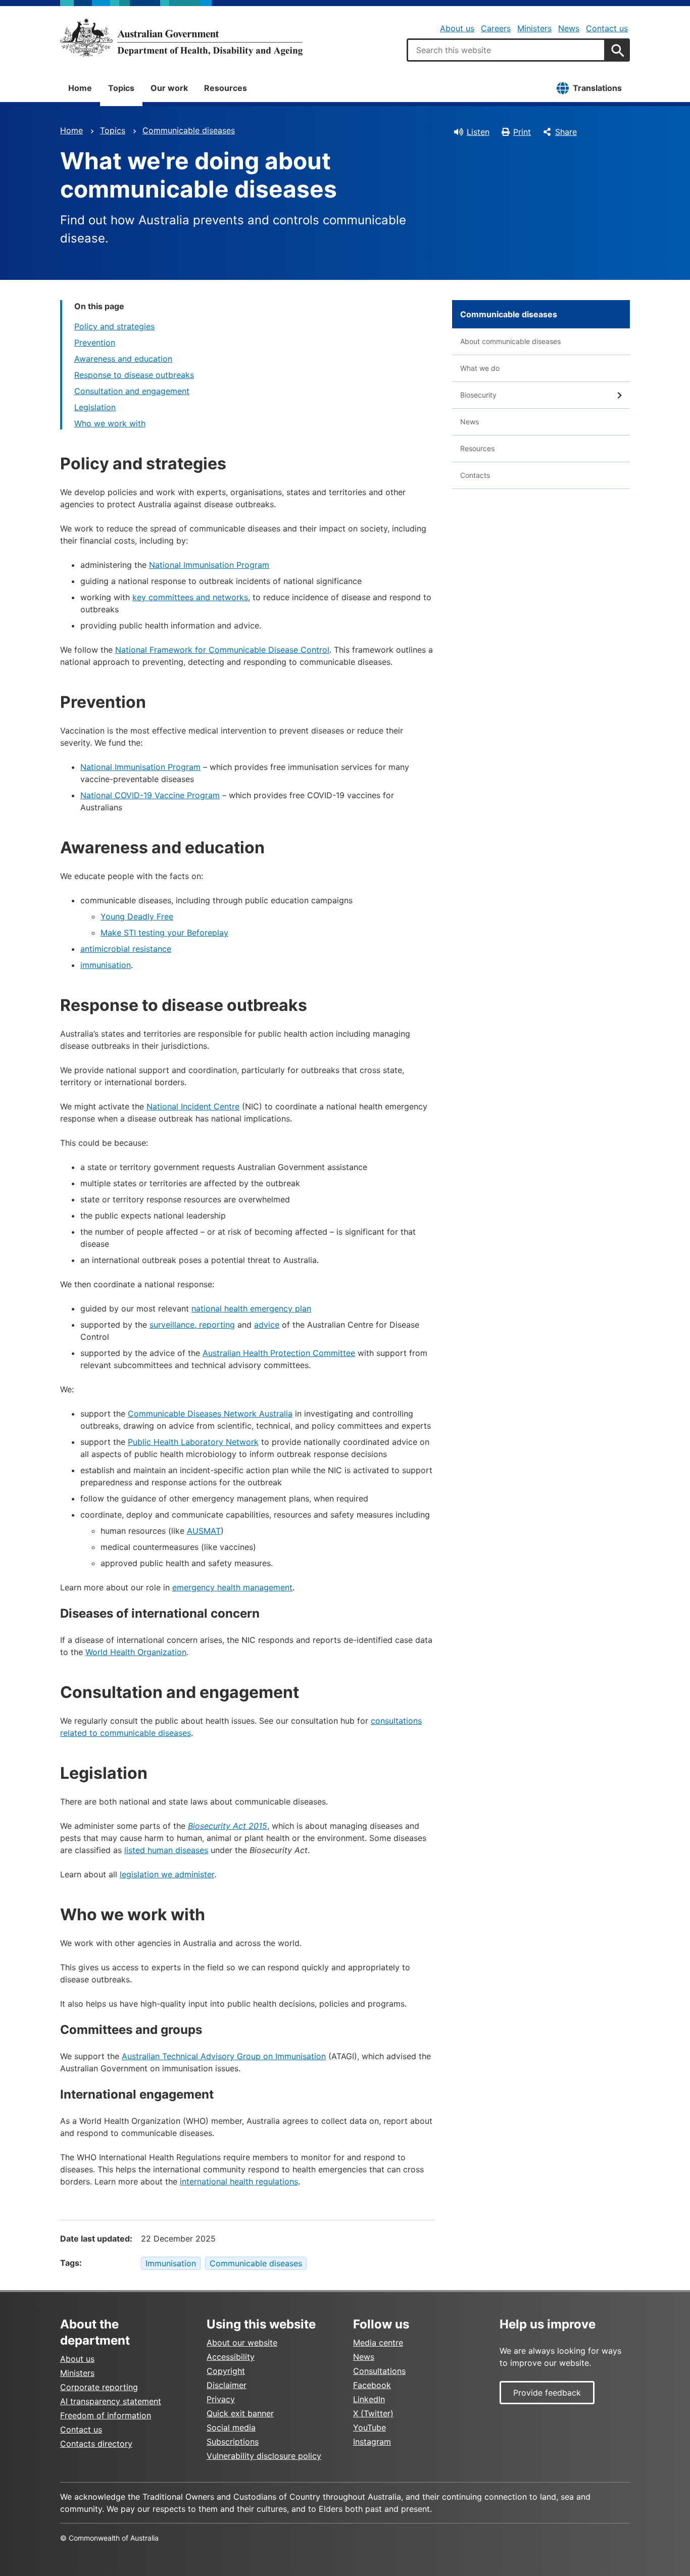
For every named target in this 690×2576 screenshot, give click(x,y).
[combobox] (506, 50)
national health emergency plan (251, 1308)
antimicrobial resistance (126, 949)
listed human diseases (166, 1850)
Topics (121, 88)
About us (457, 28)
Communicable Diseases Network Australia (210, 1414)
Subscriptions (233, 2442)
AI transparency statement (111, 2401)
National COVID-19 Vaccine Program (150, 795)
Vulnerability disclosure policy (264, 2456)
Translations (597, 88)
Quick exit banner (240, 2413)
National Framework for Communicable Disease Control (222, 650)
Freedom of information (106, 2415)
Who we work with (110, 423)
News (569, 28)
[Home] (181, 37)
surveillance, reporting (192, 1325)
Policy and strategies (114, 326)
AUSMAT (204, 1531)
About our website (242, 2343)
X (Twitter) (373, 2413)
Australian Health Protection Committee (279, 1353)
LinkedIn (369, 2399)
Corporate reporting (99, 2387)
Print (522, 132)
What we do (480, 368)
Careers (496, 28)
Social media (231, 2427)
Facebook (372, 2385)
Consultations (379, 2371)
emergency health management (232, 1587)
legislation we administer (167, 1874)
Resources (226, 88)
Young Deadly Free (137, 916)
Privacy (221, 2399)
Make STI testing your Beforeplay (164, 933)
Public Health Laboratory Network (193, 1442)
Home (80, 88)
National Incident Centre (193, 1106)
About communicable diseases (510, 341)
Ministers (534, 28)
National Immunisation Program (209, 565)
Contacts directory (96, 2444)
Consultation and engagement (132, 391)
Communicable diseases (189, 130)
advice (267, 1325)
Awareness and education (123, 359)
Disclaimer (227, 2385)
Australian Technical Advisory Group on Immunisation (224, 2056)
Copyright (226, 2371)
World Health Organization (136, 1652)
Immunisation (171, 2263)
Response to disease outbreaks (134, 375)
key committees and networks (190, 597)
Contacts (475, 475)
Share (566, 132)
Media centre (378, 2343)
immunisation (106, 965)
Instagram (372, 2442)
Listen (478, 132)
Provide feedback (547, 2393)
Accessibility (231, 2357)
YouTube (369, 2427)
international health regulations (239, 2181)
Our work (169, 88)
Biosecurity (478, 395)
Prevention (95, 343)
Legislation (95, 407)
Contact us (607, 28)
